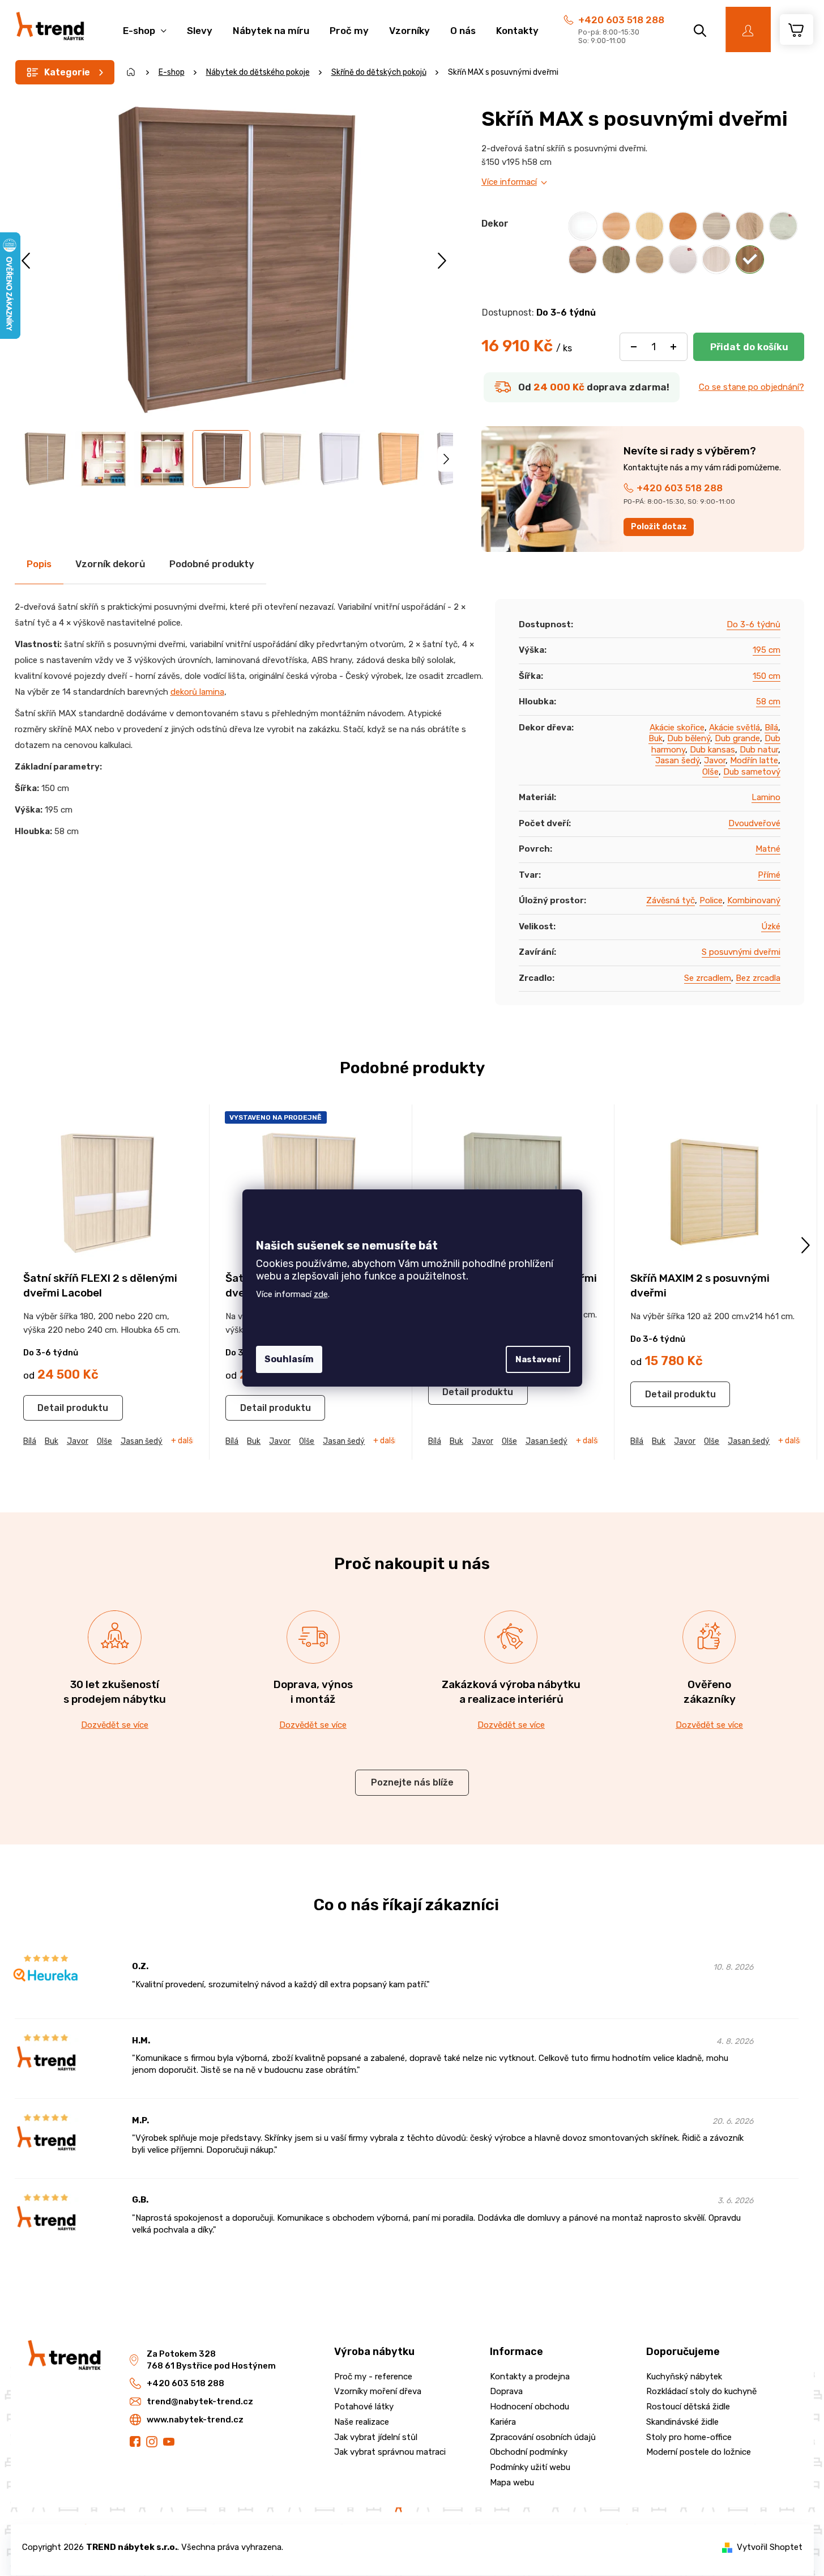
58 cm (768, 702)
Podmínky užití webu (530, 2467)
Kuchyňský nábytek (684, 2377)
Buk (656, 738)
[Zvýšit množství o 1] (673, 347)
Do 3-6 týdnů (753, 624)
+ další (183, 1441)
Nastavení (538, 1359)
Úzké (771, 926)
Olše (710, 772)
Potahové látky (364, 2407)
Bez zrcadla (758, 978)
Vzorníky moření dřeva (378, 2391)
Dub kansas (712, 750)
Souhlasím (289, 1359)
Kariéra (503, 2422)
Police (711, 900)
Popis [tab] (39, 564)
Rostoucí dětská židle (688, 2407)
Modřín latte (754, 760)
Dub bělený (689, 738)
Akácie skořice (677, 728)
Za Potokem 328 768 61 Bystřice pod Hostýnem (211, 2360)
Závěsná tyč (671, 900)
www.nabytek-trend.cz (195, 2420)
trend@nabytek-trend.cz (200, 2401)
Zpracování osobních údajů (543, 2437)
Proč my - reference (373, 2377)
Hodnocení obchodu (530, 2407)
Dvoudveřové (754, 823)
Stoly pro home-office (689, 2437)
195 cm (767, 650)
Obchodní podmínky (529, 2452)
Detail (51, 1408)
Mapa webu (512, 2483)
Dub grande (737, 738)
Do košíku (749, 347)
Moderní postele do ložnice (699, 2452)
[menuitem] (145, 25)
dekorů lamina (197, 692)
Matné (768, 849)
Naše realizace (362, 2422)
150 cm (767, 676)
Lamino (766, 797)
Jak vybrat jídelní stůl (376, 2437)
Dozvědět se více (115, 1725)
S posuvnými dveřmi (741, 952)
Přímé (769, 875)
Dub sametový (752, 772)
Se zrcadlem (708, 978)
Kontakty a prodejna (530, 2377)
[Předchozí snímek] (27, 260)
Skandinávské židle (682, 2422)
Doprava (506, 2391)
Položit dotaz (659, 527)
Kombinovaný (754, 900)
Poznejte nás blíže (412, 1782)
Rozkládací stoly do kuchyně (701, 2391)
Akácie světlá (735, 728)
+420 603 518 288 (621, 20)
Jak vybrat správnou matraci (390, 2452)
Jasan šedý (677, 760)
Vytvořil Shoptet (770, 2547)
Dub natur (759, 750)
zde (321, 1294)
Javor (715, 760)
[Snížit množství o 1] (634, 347)
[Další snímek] (442, 260)
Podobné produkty (212, 564)
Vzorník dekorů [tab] (110, 564)
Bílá (771, 728)
